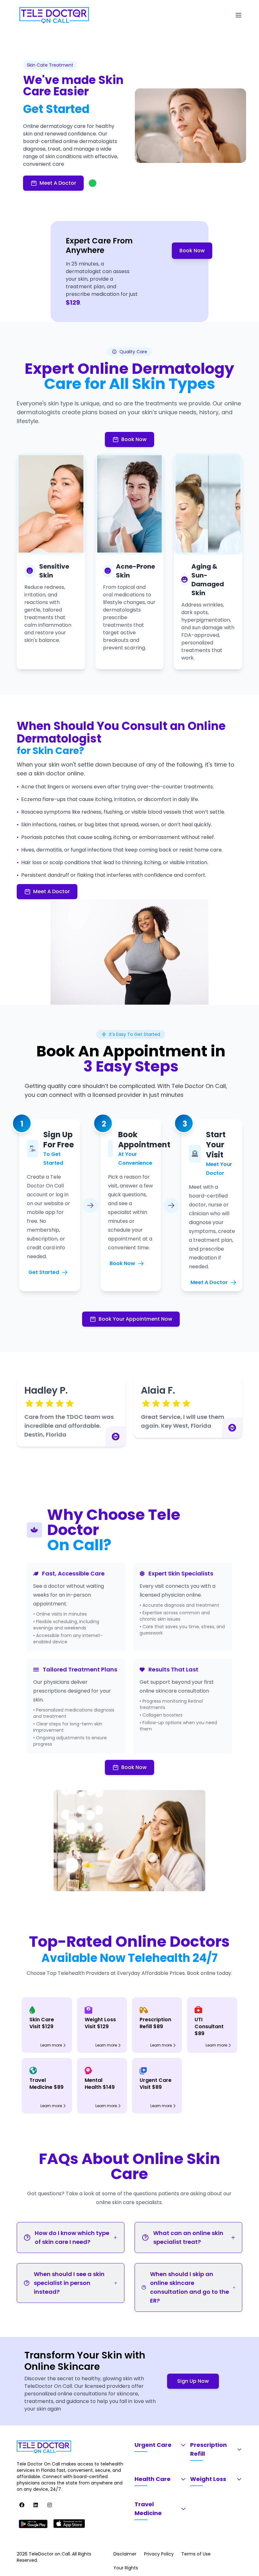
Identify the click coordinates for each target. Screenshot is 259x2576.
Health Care (153, 2479)
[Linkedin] (36, 2505)
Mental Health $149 (100, 2084)
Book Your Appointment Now (135, 1319)
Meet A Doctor (58, 183)
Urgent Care (153, 2445)
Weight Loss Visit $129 (100, 2023)
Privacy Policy (159, 2554)
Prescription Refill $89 (155, 2023)
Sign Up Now (193, 2381)
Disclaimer (125, 2554)
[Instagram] (50, 2505)
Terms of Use (196, 2554)
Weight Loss (208, 2479)
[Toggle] (238, 15)
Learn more (51, 2045)
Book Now (192, 251)
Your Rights (126, 2568)
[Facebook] (22, 2505)
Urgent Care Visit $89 (156, 2084)
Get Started (44, 1272)
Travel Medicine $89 (46, 2084)
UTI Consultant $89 (209, 2027)
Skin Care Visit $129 (42, 2023)
